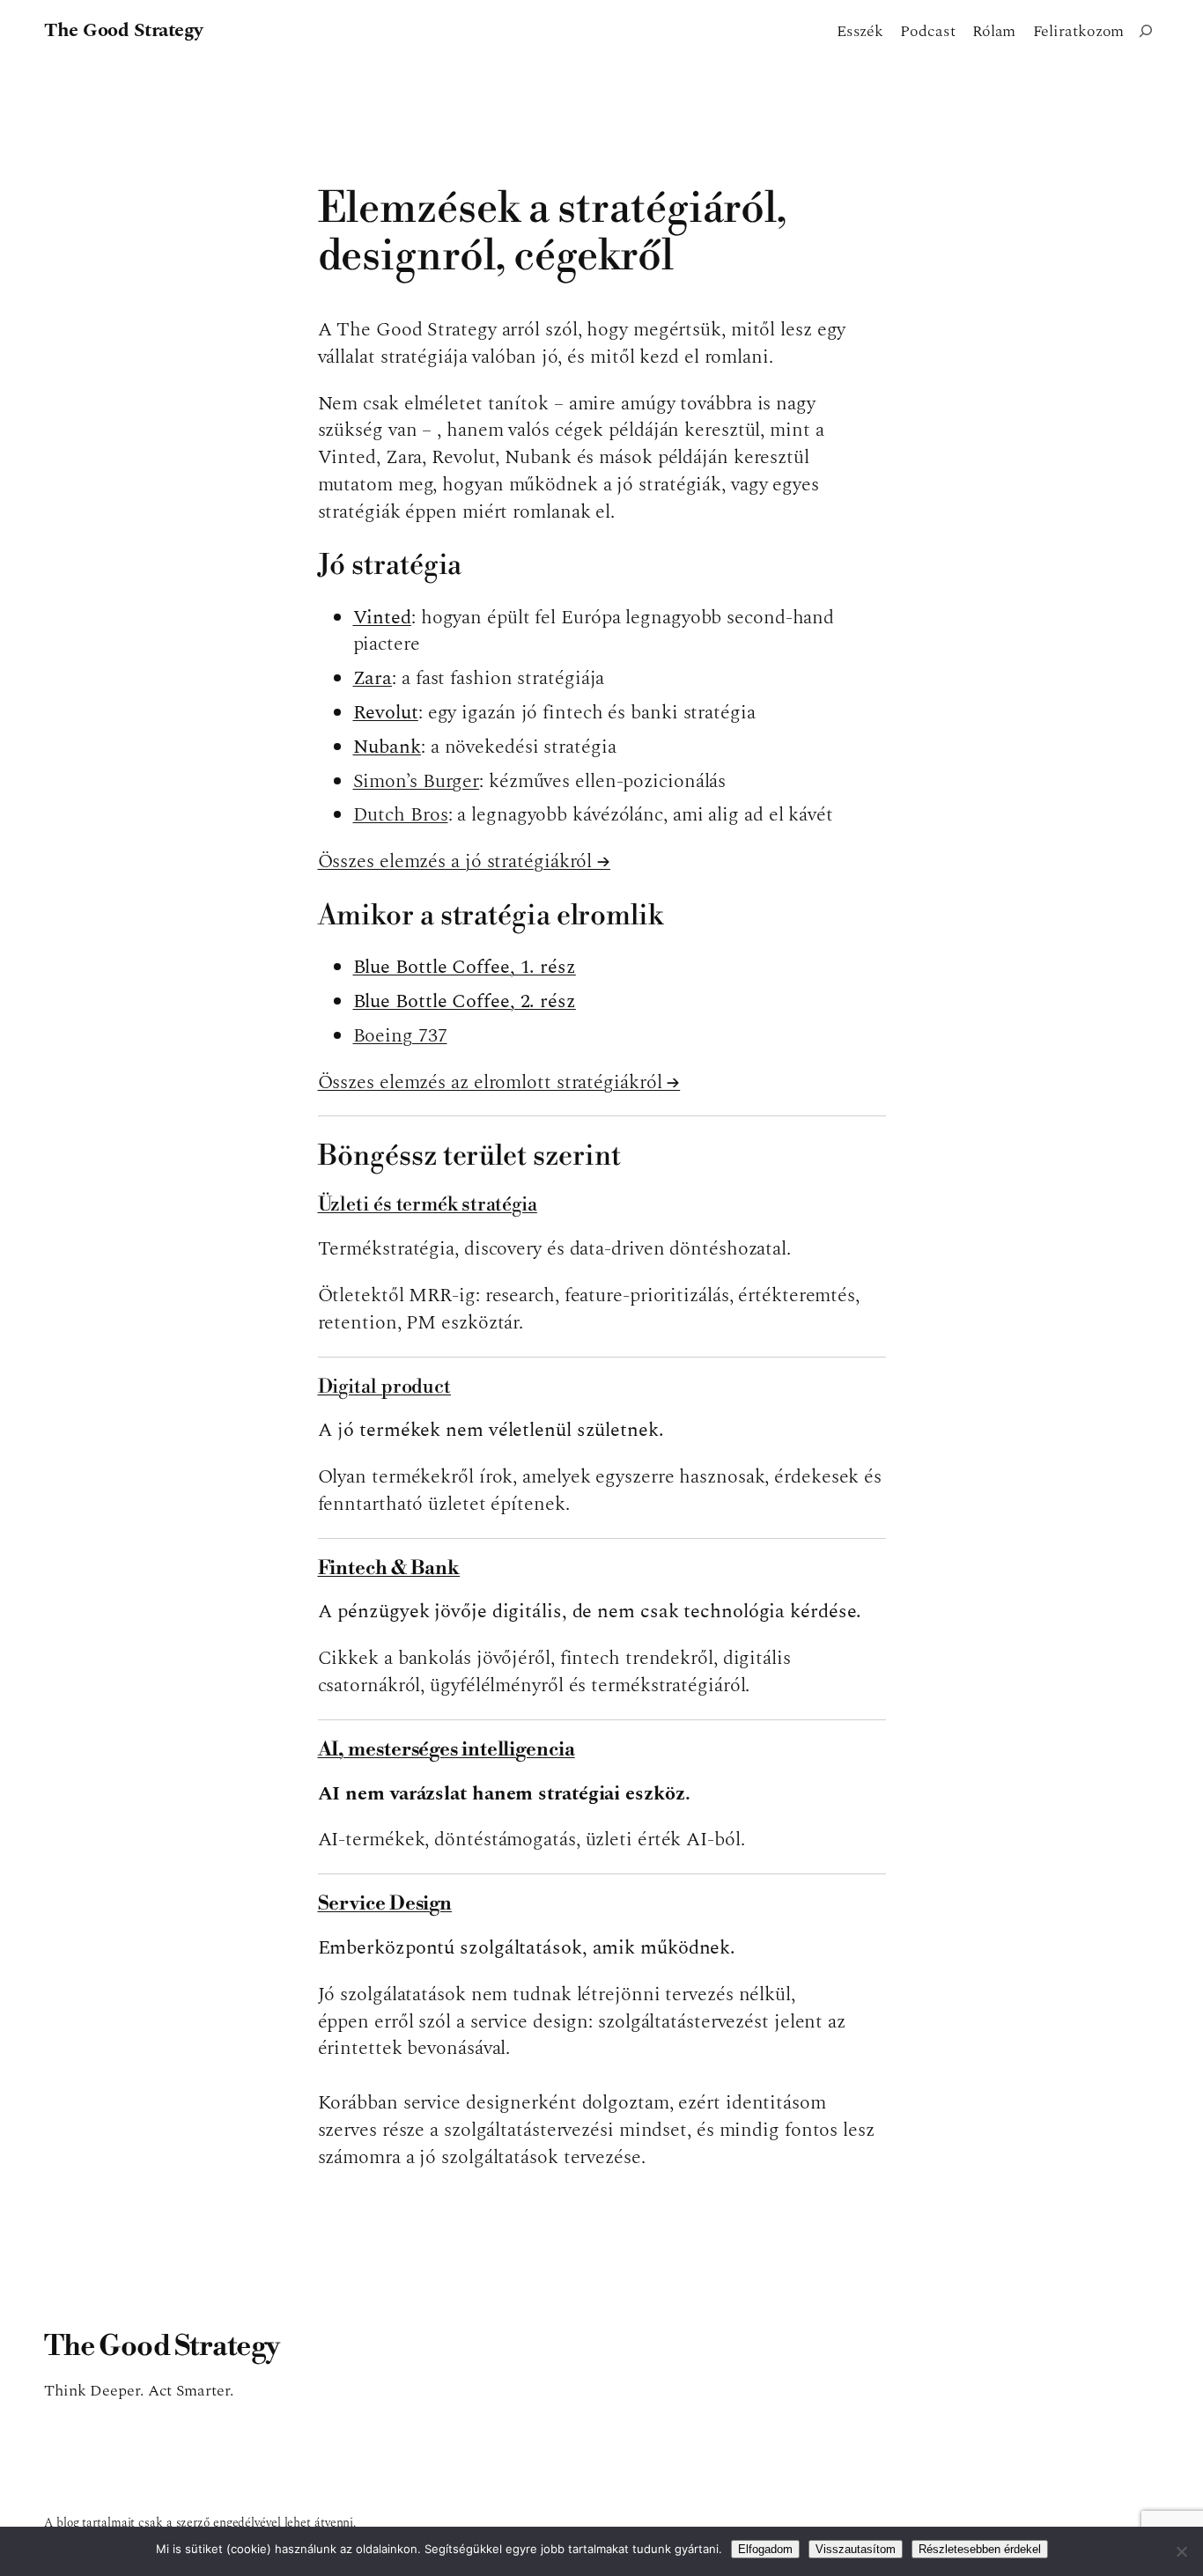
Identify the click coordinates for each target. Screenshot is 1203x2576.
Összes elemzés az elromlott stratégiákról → (499, 1082)
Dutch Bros (401, 815)
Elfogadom (765, 2549)
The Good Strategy (123, 30)
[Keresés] (1146, 31)
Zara (373, 678)
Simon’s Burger (417, 781)
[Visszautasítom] (1181, 2551)
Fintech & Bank (389, 1568)
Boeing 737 (400, 1036)
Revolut (386, 713)
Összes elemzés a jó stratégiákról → (465, 861)
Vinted (382, 618)
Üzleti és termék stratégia (428, 1205)
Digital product (385, 1387)
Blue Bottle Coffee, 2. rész (465, 1001)
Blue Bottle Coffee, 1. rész (465, 967)
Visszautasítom (856, 2549)
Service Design (385, 1904)
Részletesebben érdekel (980, 2549)
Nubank (387, 747)
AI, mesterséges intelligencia (447, 1750)
